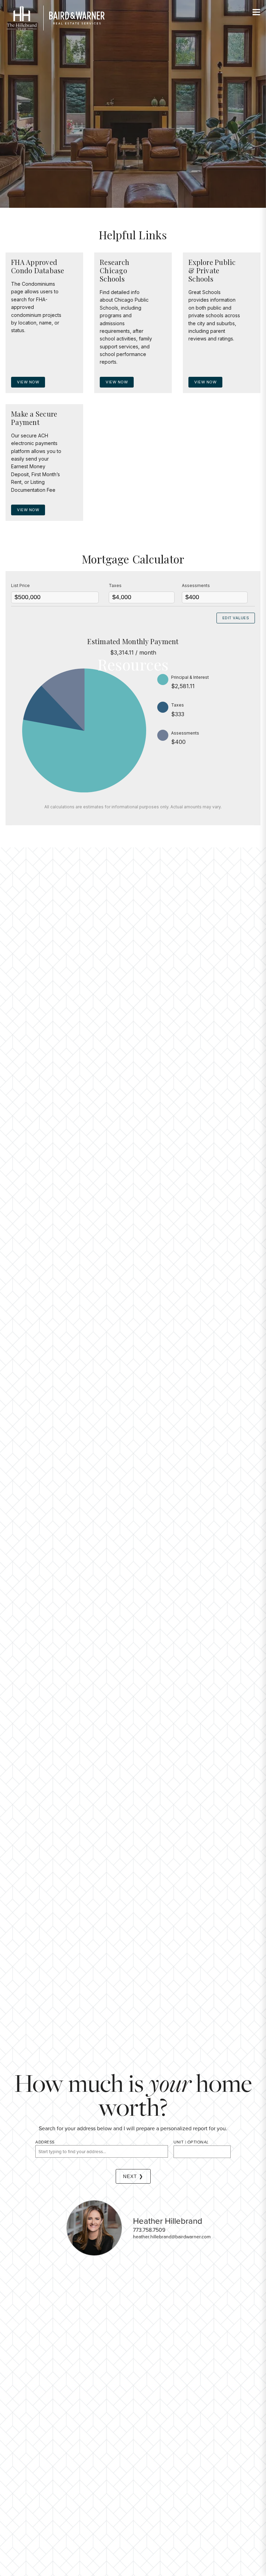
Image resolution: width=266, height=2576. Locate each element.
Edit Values (236, 618)
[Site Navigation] (256, 12)
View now (28, 382)
